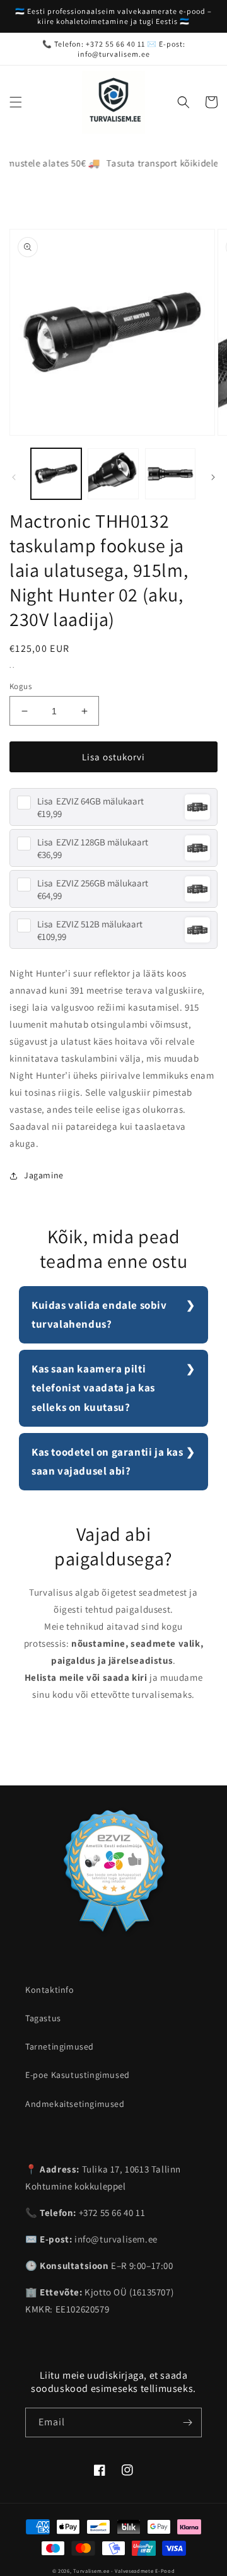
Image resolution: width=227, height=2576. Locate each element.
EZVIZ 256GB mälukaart (93, 883)
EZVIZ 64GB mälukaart (90, 801)
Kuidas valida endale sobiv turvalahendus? (99, 1315)
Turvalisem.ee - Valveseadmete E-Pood (124, 2571)
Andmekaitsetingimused (75, 2104)
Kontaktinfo (50, 1990)
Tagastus (43, 2018)
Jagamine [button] (44, 1175)
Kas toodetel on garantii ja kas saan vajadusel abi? (108, 1462)
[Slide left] (14, 477)
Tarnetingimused (60, 2046)
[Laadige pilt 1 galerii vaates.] (56, 473)
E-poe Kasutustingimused (78, 2075)
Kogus (20, 686)
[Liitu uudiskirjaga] (187, 2422)
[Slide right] (213, 477)
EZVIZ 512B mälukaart (90, 924)
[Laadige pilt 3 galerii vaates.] (170, 473)
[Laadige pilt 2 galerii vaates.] (113, 473)
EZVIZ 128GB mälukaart (93, 842)
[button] (16, 102)
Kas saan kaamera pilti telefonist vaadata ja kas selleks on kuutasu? (93, 1388)
